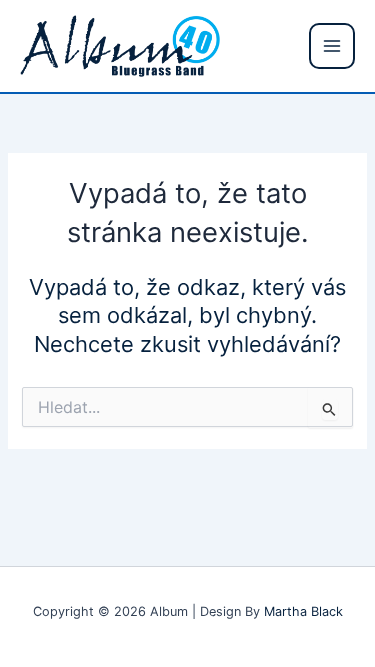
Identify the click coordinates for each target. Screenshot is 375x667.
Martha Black (303, 611)
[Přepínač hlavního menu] (332, 46)
